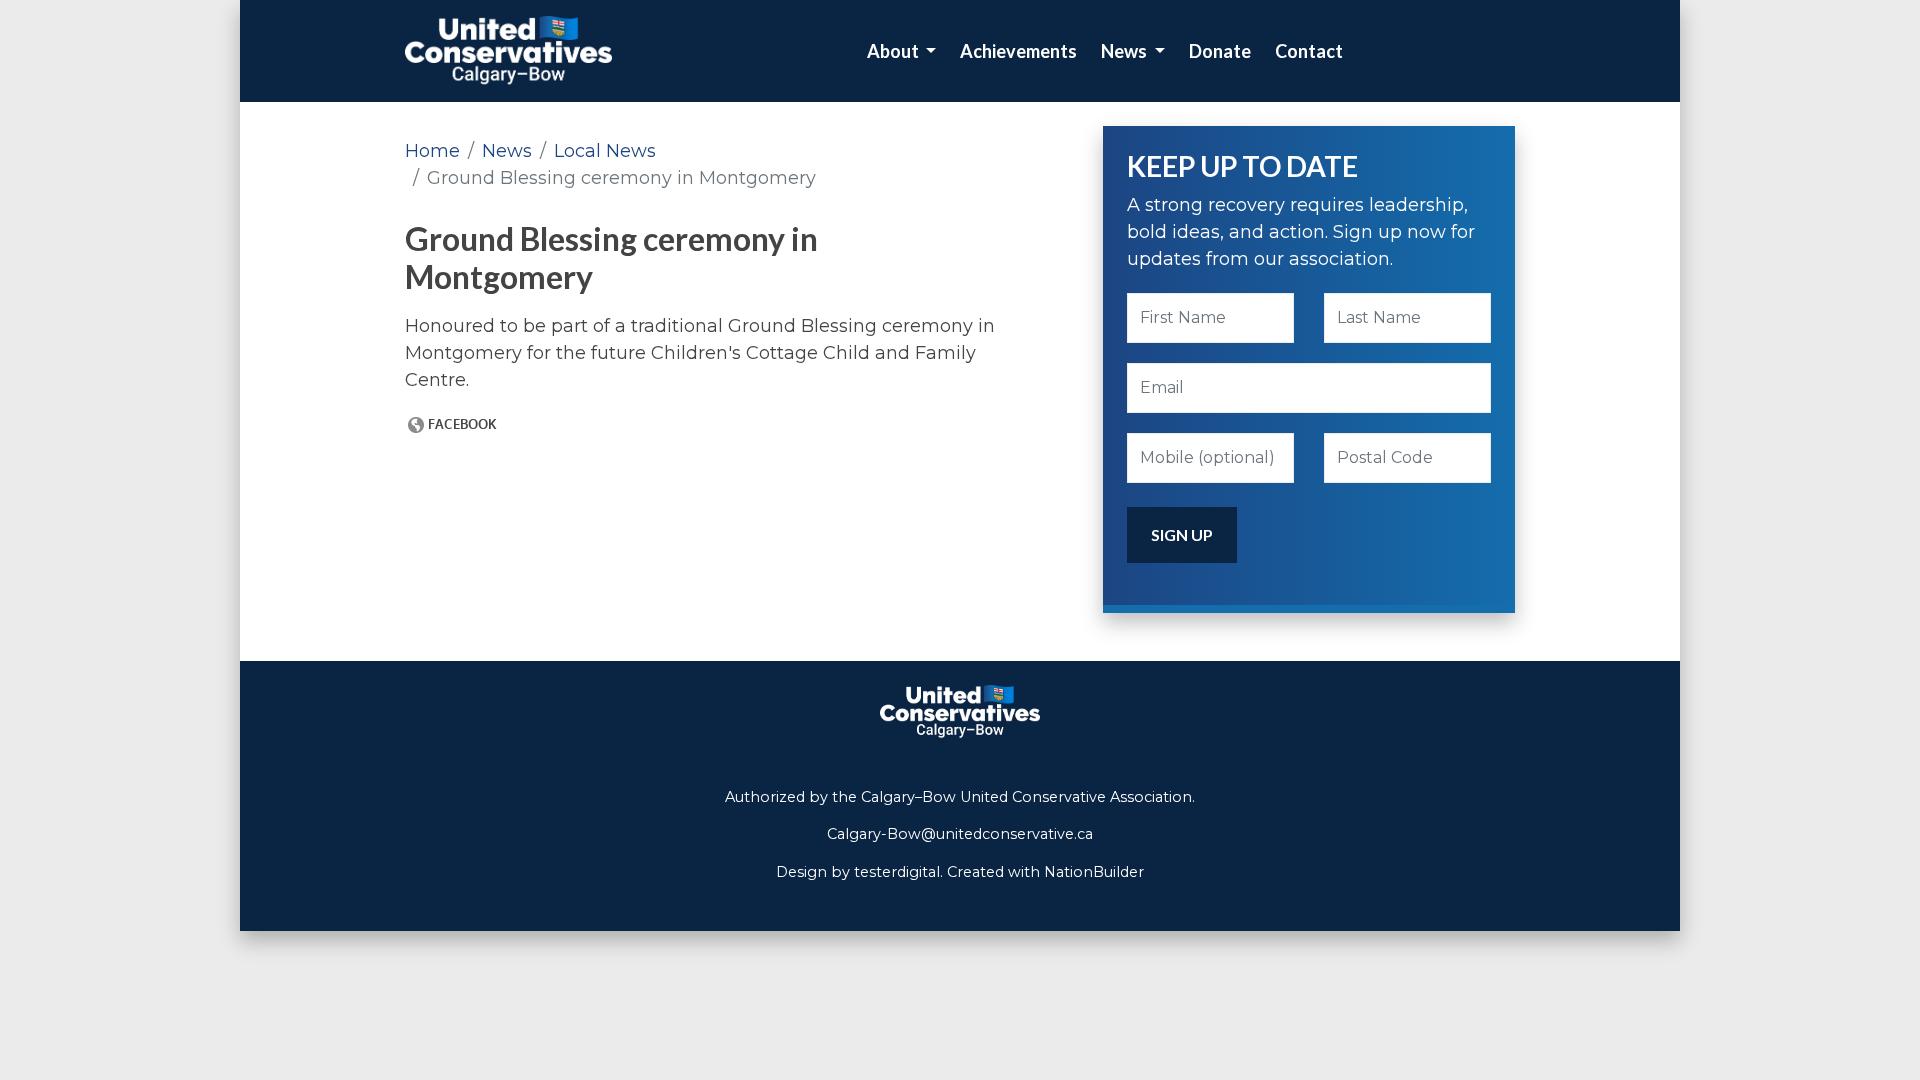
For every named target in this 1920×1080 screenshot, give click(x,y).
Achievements (1018, 51)
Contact (1309, 51)
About (894, 51)
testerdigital (897, 872)
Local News (605, 151)
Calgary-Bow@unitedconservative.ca (960, 834)
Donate (1220, 51)
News (1125, 51)
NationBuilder (1094, 872)
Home (432, 151)
